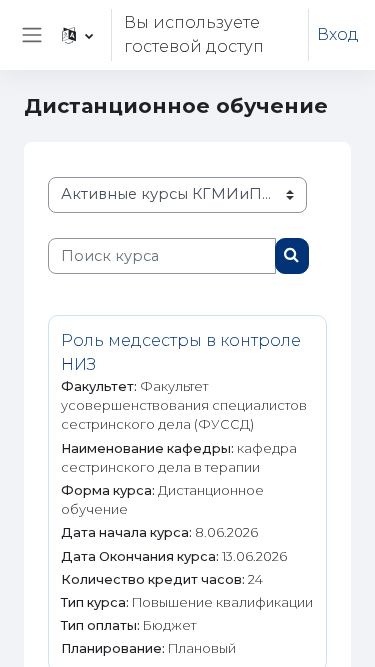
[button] (77, 35)
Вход (338, 34)
